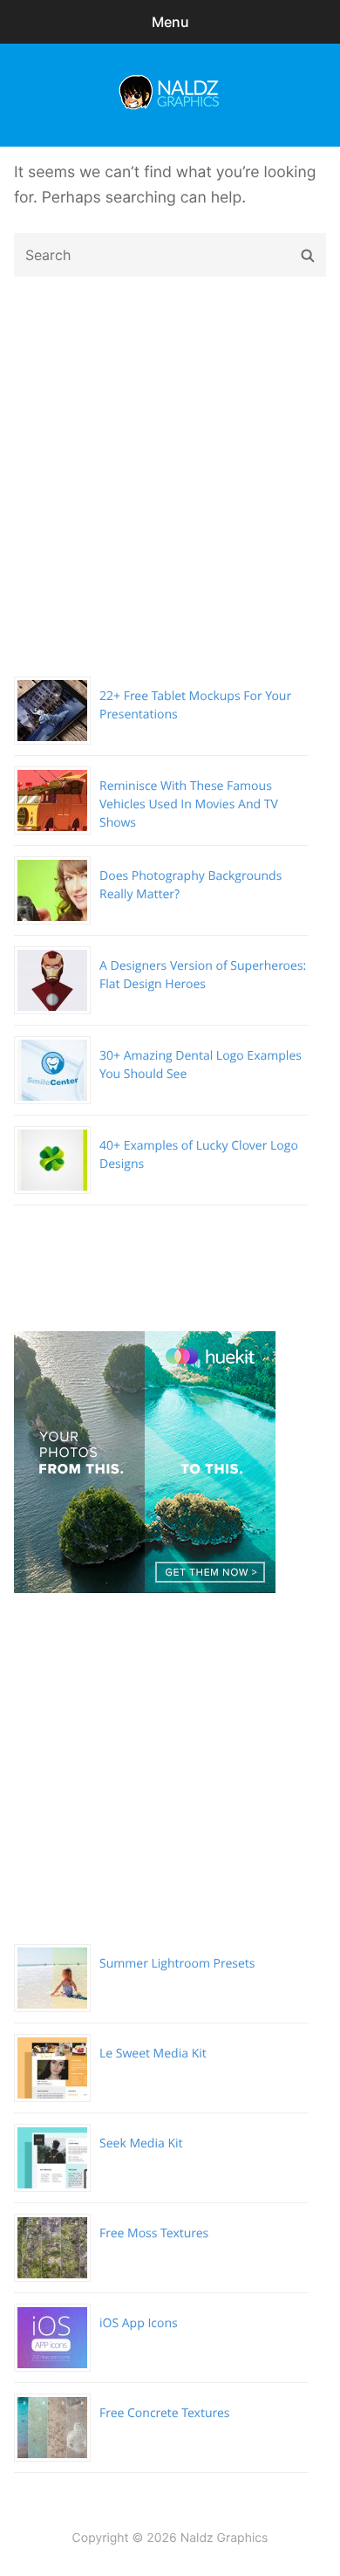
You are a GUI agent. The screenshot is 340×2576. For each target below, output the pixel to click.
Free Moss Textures (154, 2233)
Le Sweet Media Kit (153, 2054)
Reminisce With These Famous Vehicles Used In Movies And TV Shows (189, 804)
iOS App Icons (139, 2323)
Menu (170, 22)
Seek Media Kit (141, 2143)
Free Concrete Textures (164, 2413)
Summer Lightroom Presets (177, 1964)
